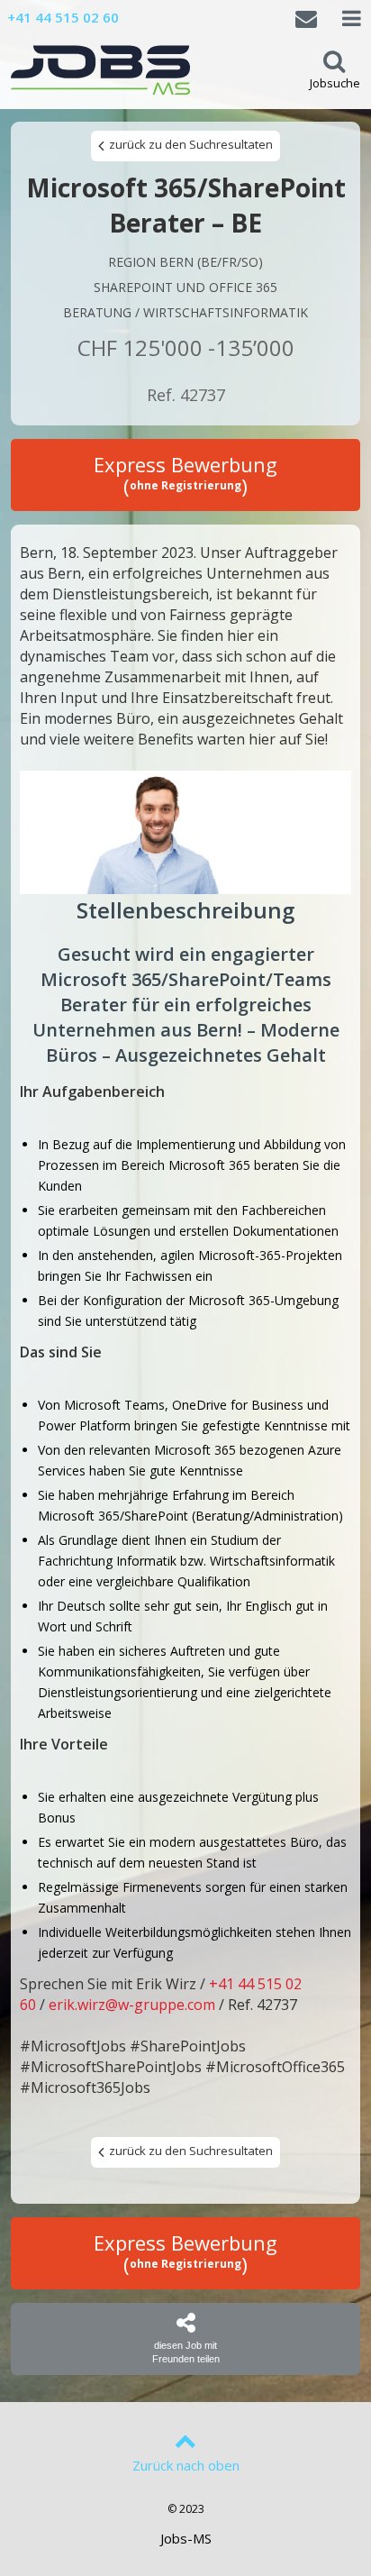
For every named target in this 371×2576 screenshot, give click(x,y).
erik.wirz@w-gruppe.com (132, 2005)
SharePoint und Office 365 (185, 287)
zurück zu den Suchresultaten (190, 144)
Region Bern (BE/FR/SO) (185, 262)
